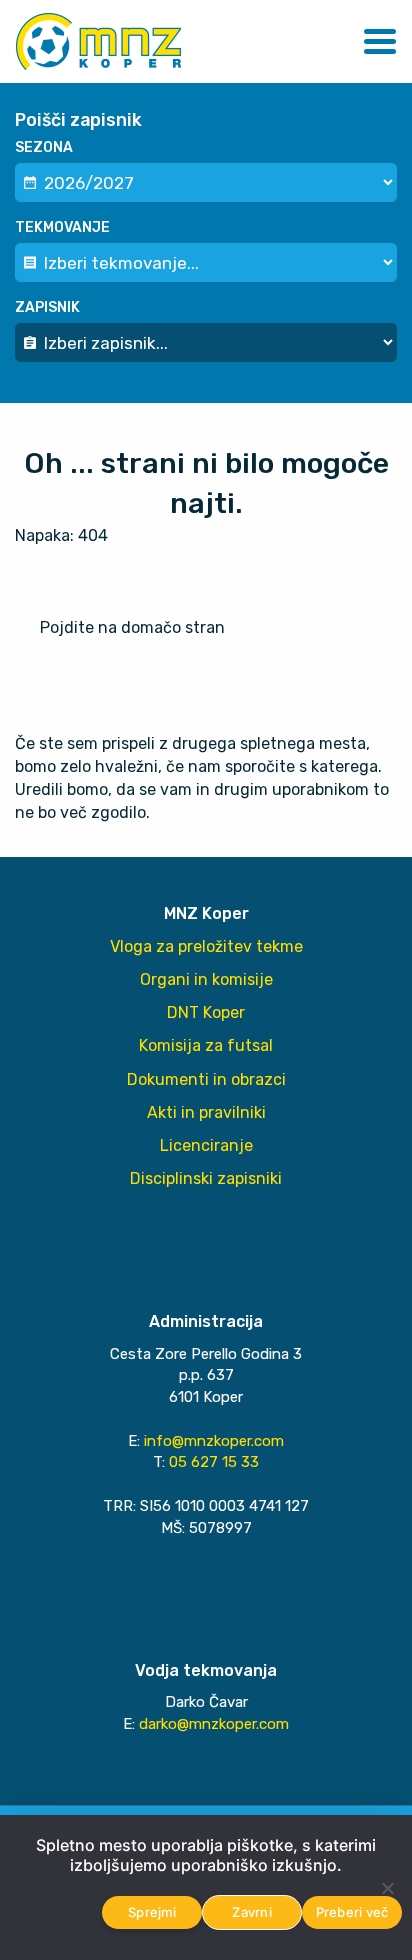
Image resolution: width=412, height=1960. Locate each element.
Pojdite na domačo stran (132, 627)
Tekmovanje (62, 227)
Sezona (44, 147)
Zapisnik (47, 307)
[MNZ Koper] (98, 41)
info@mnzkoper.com (214, 1441)
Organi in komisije (206, 979)
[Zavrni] (387, 1888)
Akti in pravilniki (206, 1112)
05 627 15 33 (214, 1462)
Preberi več (352, 1912)
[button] (380, 41)
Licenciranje (206, 1145)
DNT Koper (206, 1012)
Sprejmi (152, 1912)
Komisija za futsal (206, 1045)
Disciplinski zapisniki (206, 1178)
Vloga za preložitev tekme (206, 946)
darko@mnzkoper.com (214, 1724)
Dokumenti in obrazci (206, 1079)
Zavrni (252, 1912)
